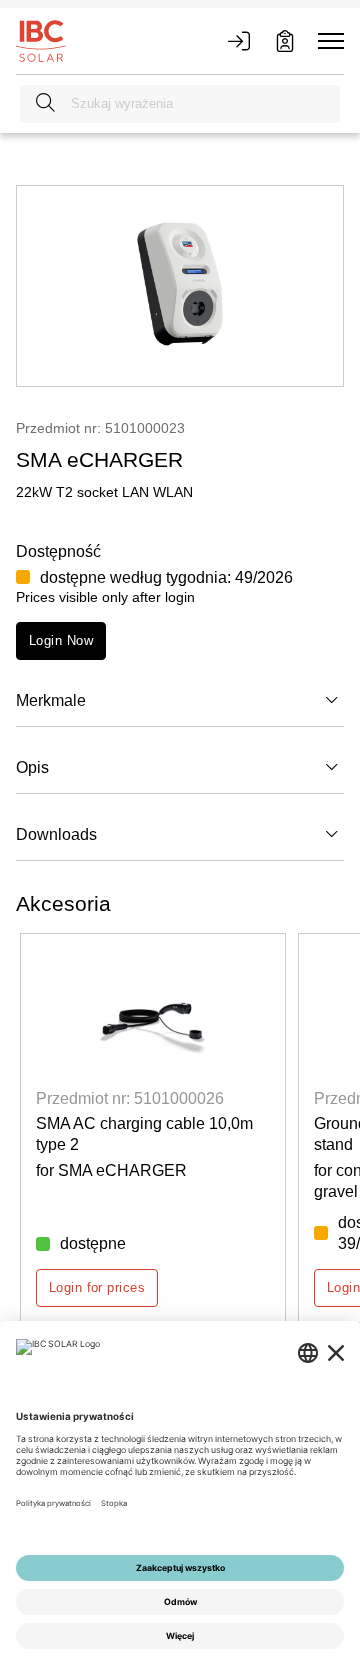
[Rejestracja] (285, 41)
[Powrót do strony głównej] (41, 40)
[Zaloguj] (239, 41)
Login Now (61, 640)
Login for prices (97, 1287)
